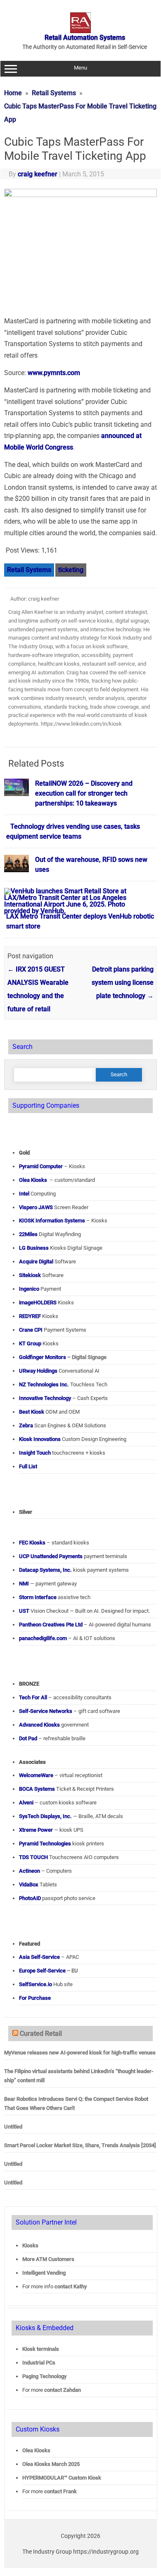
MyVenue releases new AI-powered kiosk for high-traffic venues (80, 2053)
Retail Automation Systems (85, 37)
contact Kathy (71, 2286)
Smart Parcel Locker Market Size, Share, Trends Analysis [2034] (80, 2145)
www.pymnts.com (54, 373)
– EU (49, 1971)
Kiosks (30, 2245)
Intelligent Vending (44, 2273)
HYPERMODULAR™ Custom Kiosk (62, 2478)
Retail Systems (29, 570)
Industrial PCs (39, 2363)
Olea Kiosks (36, 2450)
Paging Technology (44, 2376)
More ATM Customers (48, 2259)
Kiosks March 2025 (51, 2464)
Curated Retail (41, 2034)
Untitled (13, 2127)
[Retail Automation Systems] (80, 31)
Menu (80, 68)
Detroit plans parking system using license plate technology (123, 983)
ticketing (71, 570)
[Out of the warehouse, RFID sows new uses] (17, 876)
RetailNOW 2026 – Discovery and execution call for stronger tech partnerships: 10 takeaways (84, 793)
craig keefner (38, 174)
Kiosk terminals (41, 2349)
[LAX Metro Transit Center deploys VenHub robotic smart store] (77, 911)
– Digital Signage (63, 1357)
